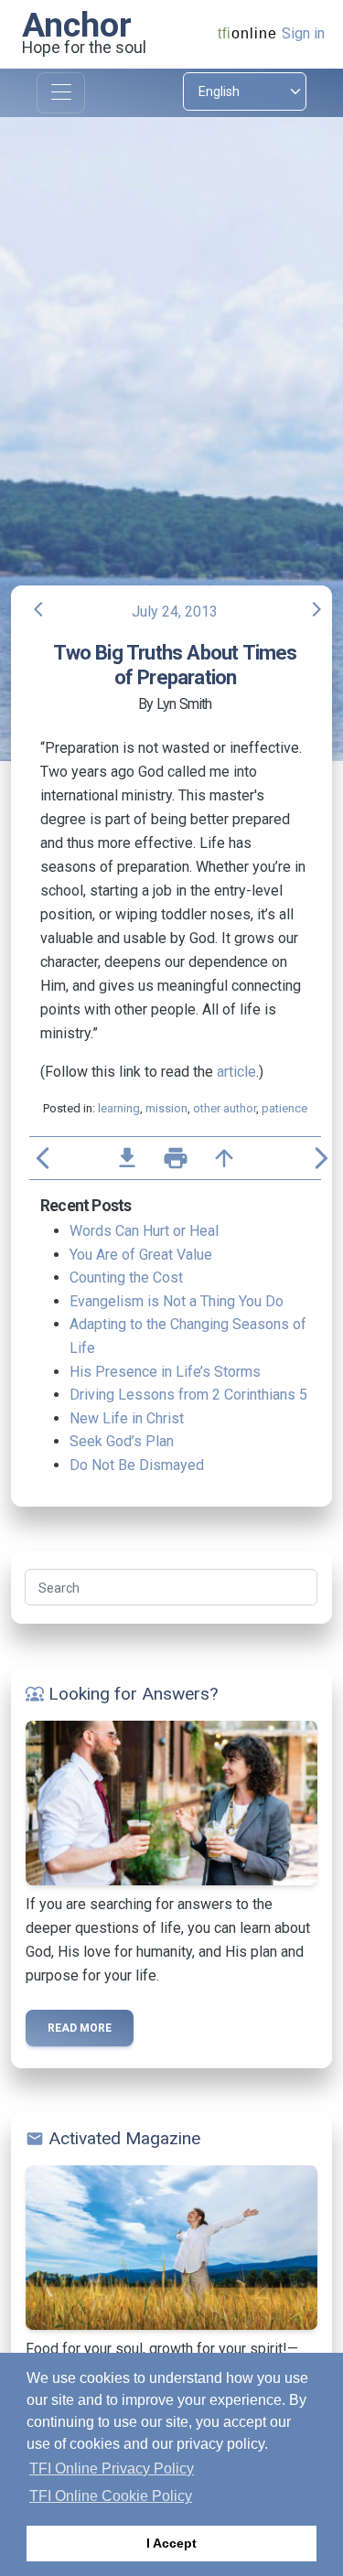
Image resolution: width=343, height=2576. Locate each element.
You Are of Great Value (141, 1255)
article (236, 1072)
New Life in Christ (127, 1418)
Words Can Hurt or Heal (144, 1231)
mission (166, 1108)
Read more (80, 2028)
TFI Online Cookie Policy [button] (111, 2496)
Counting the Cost (126, 1277)
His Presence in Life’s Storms (165, 1372)
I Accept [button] (171, 2543)
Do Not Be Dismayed (137, 1465)
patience (284, 1108)
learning (119, 1108)
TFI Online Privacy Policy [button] (112, 2469)
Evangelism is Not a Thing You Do (177, 1301)
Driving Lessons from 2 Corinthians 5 (188, 1395)
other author (225, 1108)
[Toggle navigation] (61, 93)
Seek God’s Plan (122, 1441)
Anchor (77, 25)
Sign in (303, 33)
